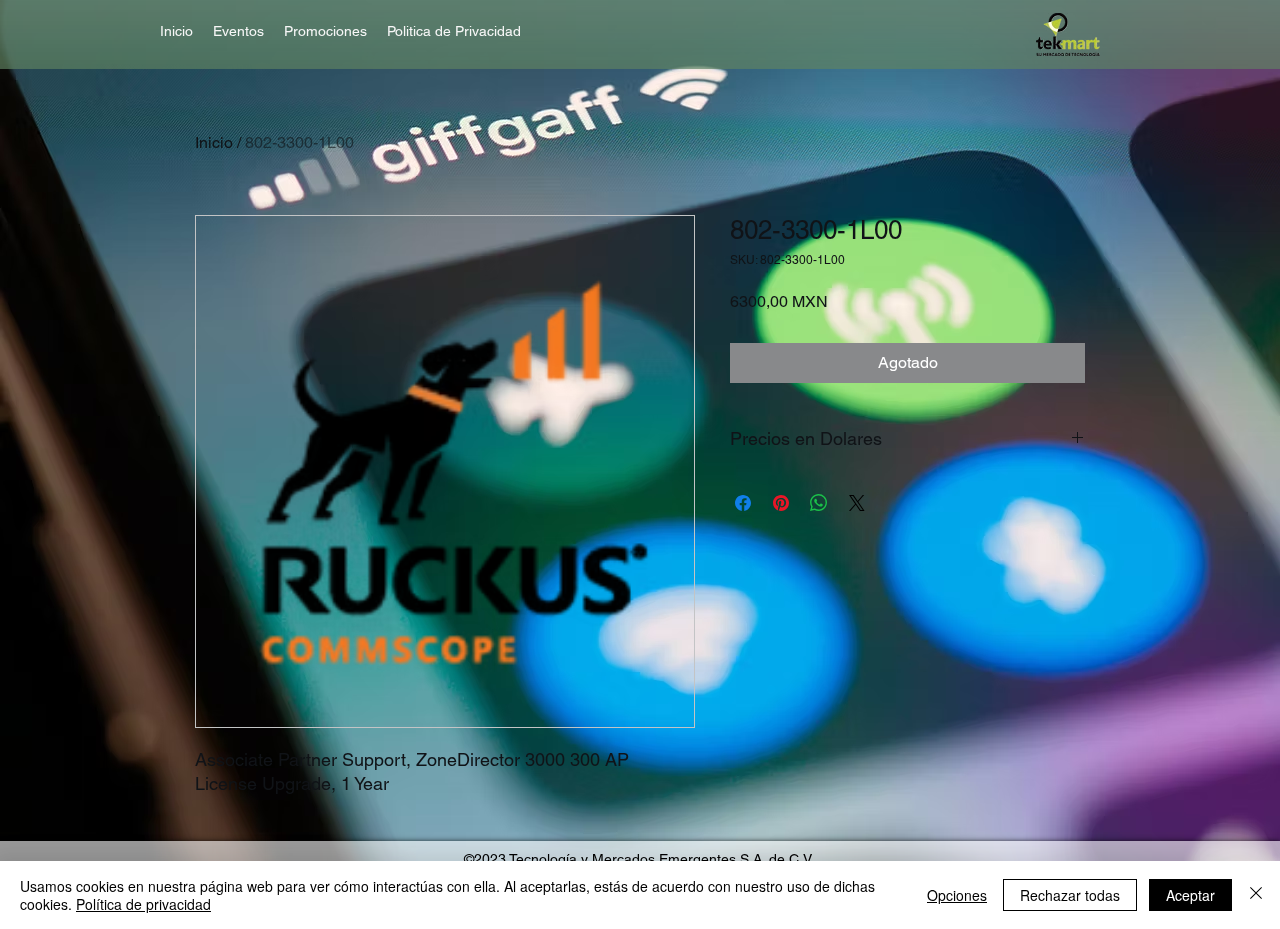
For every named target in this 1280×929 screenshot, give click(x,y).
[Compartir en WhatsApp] (819, 503)
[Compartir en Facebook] (743, 503)
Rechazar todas (1070, 895)
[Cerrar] (1256, 895)
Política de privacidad (143, 904)
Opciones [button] (957, 895)
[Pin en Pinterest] (781, 503)
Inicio (214, 142)
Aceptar (1190, 895)
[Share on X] (857, 503)
